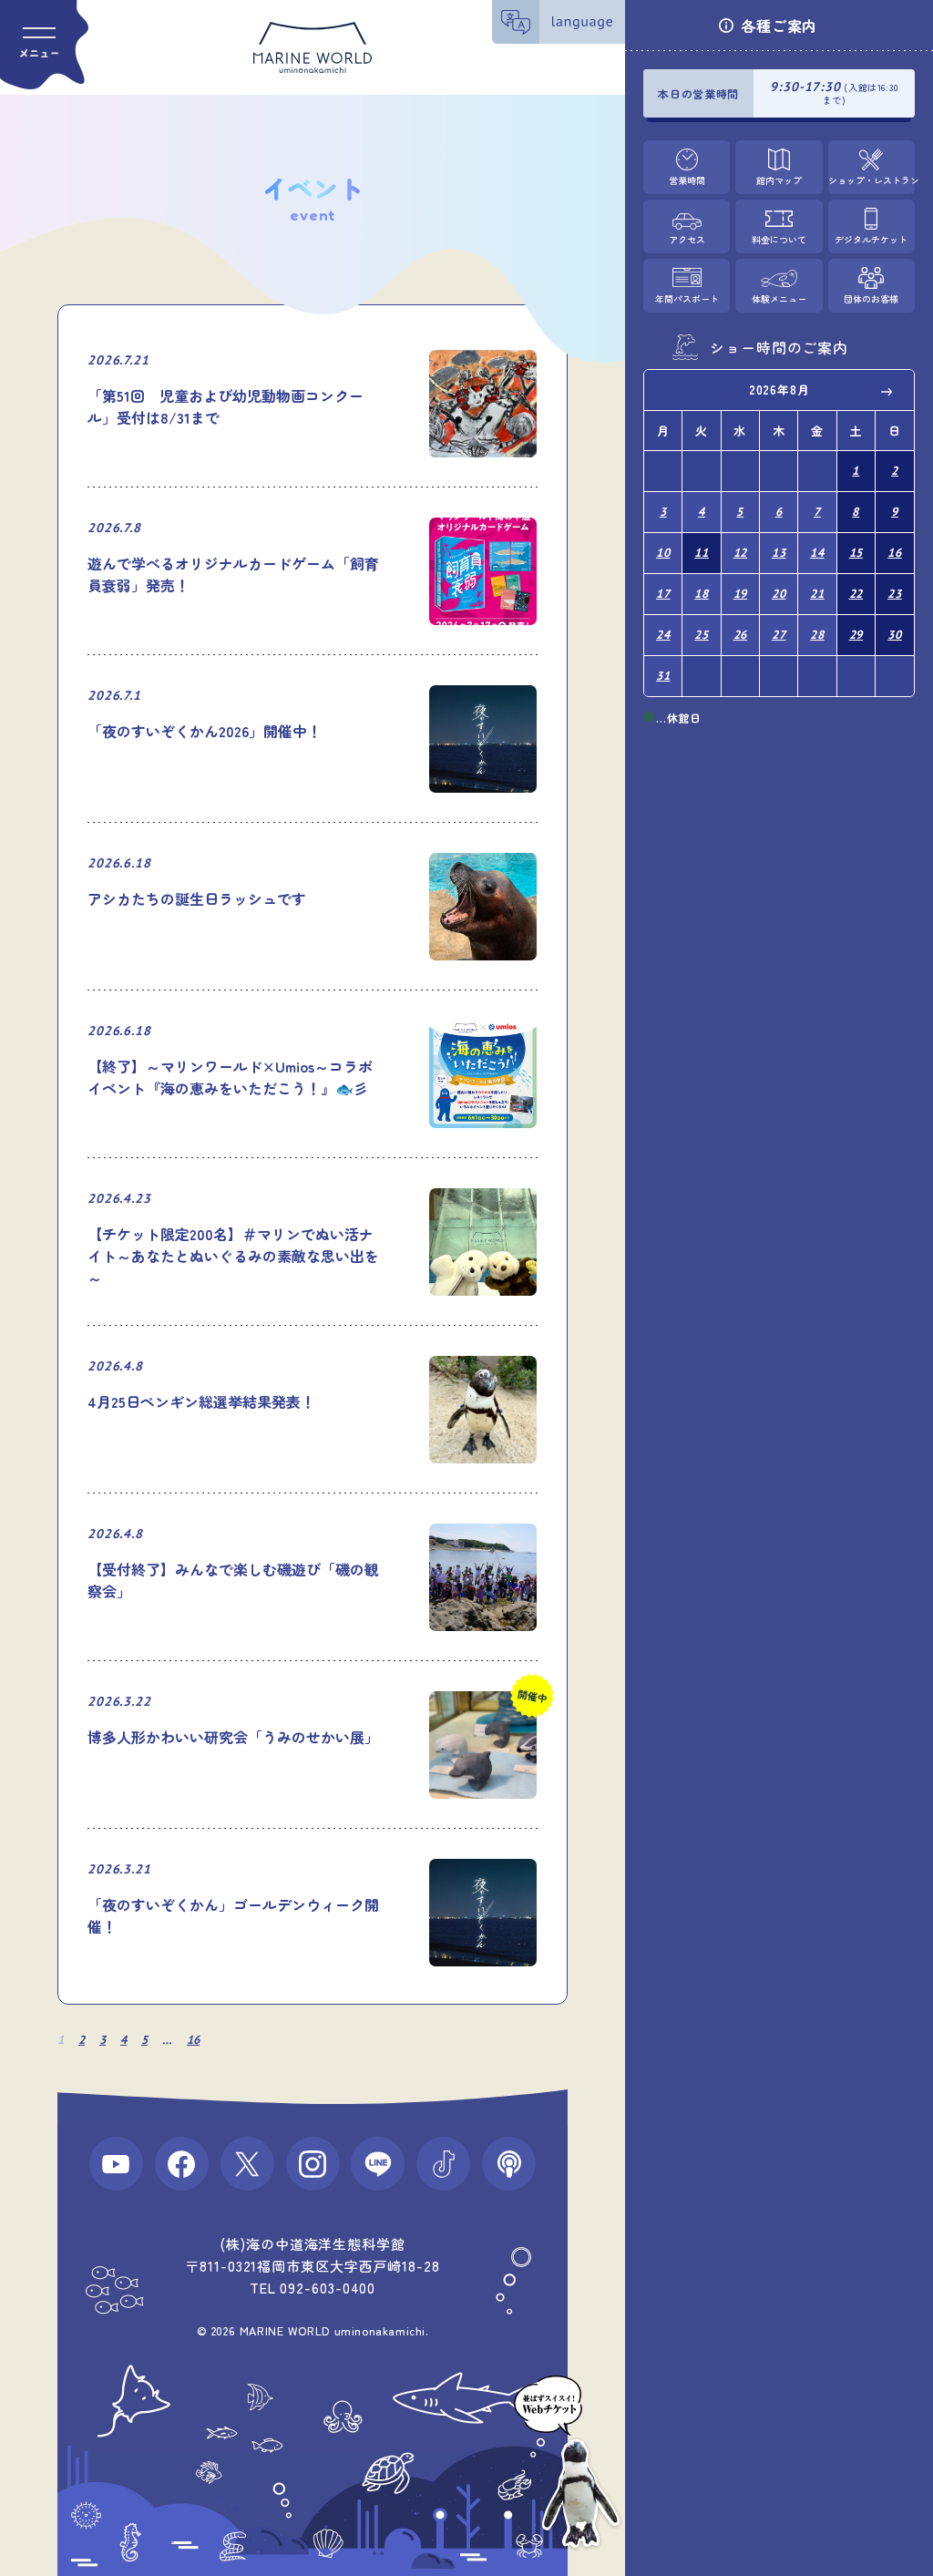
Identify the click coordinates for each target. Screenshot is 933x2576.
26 (741, 635)
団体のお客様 (871, 298)
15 (856, 553)
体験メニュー (779, 298)
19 (741, 594)
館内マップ (779, 180)
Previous (671, 391)
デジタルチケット (871, 239)
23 (895, 594)
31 (663, 676)
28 (817, 635)
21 (817, 594)
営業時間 (687, 180)
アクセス (687, 239)
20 (779, 594)
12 (741, 553)
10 (663, 553)
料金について (779, 239)
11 (702, 553)
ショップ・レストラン (871, 180)
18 (702, 594)
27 (779, 635)
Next (887, 391)
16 (193, 2040)
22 (856, 594)
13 (779, 553)
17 (663, 594)
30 (895, 635)
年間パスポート (687, 298)
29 (856, 635)
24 (663, 635)
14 (817, 553)
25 (702, 635)
